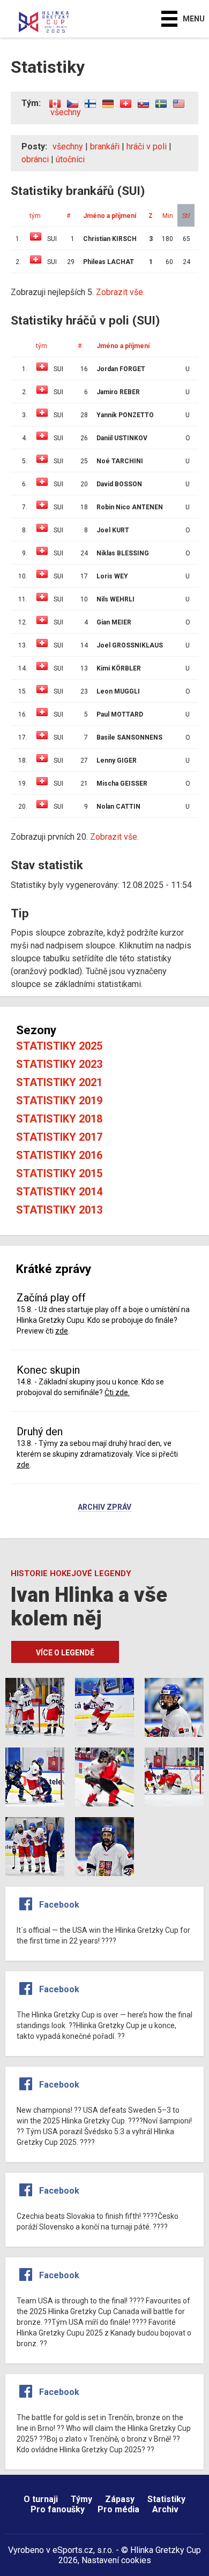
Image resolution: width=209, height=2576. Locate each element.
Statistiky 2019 (59, 1101)
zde (62, 1331)
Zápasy (120, 2499)
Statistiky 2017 (59, 1137)
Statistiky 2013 (59, 1210)
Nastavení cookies (116, 2560)
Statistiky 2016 (59, 1155)
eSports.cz (73, 2550)
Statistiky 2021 (59, 1082)
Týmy (81, 2499)
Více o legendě (65, 1653)
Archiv (165, 2509)
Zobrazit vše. (114, 837)
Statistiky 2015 (59, 1173)
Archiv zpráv (104, 1508)
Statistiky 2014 (59, 1192)
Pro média (118, 2509)
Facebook (59, 1905)
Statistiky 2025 (59, 1046)
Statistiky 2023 (59, 1064)
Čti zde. (117, 1392)
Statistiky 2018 (59, 1119)
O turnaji (41, 2499)
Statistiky (166, 2499)
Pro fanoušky (58, 2509)
